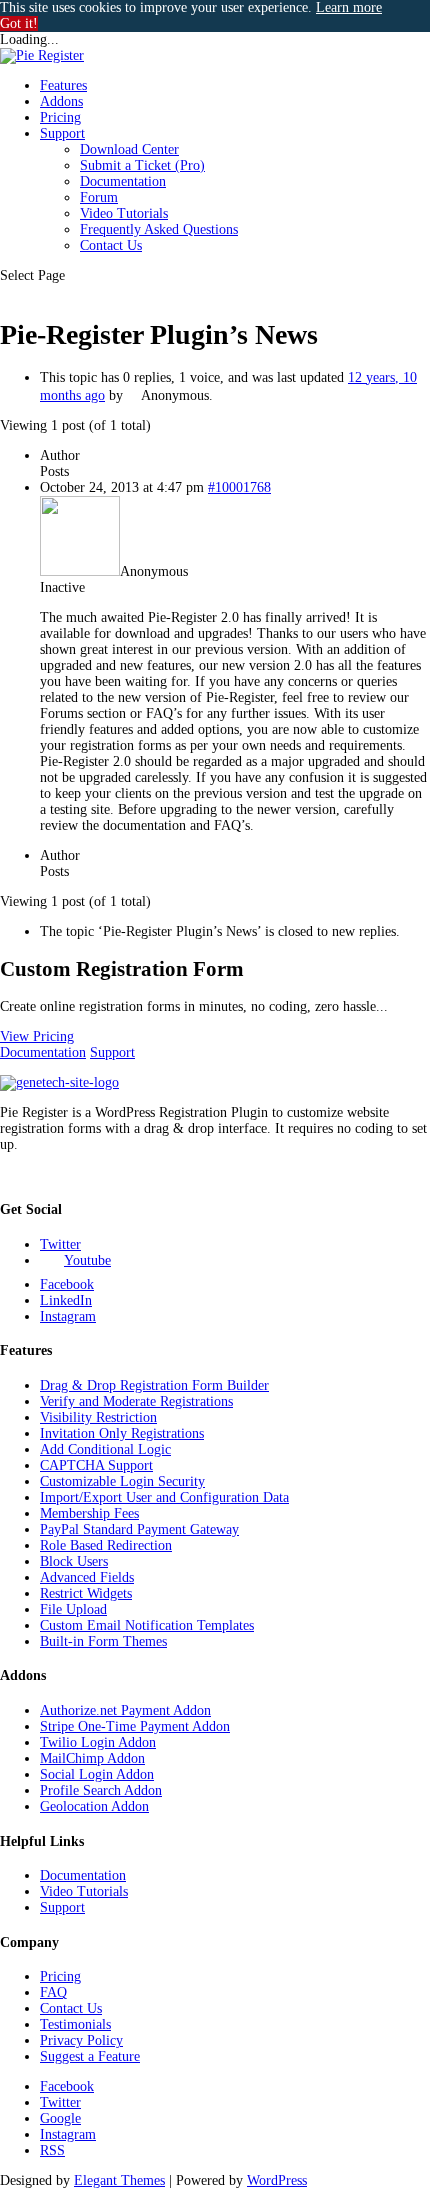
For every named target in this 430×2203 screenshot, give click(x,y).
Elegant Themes (119, 2180)
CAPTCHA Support (96, 1465)
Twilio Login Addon (98, 1742)
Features (63, 85)
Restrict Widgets (86, 1593)
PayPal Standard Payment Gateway (139, 1529)
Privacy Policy (81, 2040)
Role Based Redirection (106, 1545)
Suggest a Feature (90, 2056)
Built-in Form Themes (103, 1641)
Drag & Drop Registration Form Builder (154, 1385)
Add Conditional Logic (105, 1449)
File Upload (73, 1609)
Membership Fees (89, 1513)
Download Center (129, 149)
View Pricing (37, 1036)
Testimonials (75, 2024)
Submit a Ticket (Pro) (142, 165)
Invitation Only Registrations (122, 1433)
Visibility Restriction (98, 1417)
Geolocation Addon (94, 1806)
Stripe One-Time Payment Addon (135, 1726)
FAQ (53, 1992)
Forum (99, 197)
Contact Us (111, 245)
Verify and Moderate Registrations (136, 1401)
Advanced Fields (87, 1577)
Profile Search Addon (101, 1790)
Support (62, 133)
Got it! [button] (19, 23)
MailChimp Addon (92, 1758)
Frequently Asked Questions (159, 229)
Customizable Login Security (122, 1481)
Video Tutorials (124, 213)
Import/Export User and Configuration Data (164, 1497)
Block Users (74, 1561)
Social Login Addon (97, 1774)
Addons (61, 101)
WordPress (277, 2180)
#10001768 (239, 487)
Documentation (123, 181)
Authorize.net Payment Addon (125, 1710)
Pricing (60, 117)
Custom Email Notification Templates (147, 1625)
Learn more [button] (349, 7)
